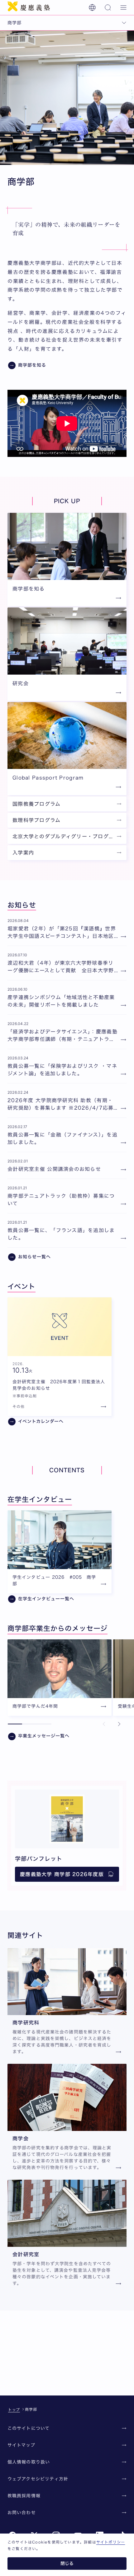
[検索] (108, 7)
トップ (14, 2410)
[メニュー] (123, 7)
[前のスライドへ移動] (104, 1724)
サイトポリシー (111, 2542)
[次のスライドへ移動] (119, 1724)
